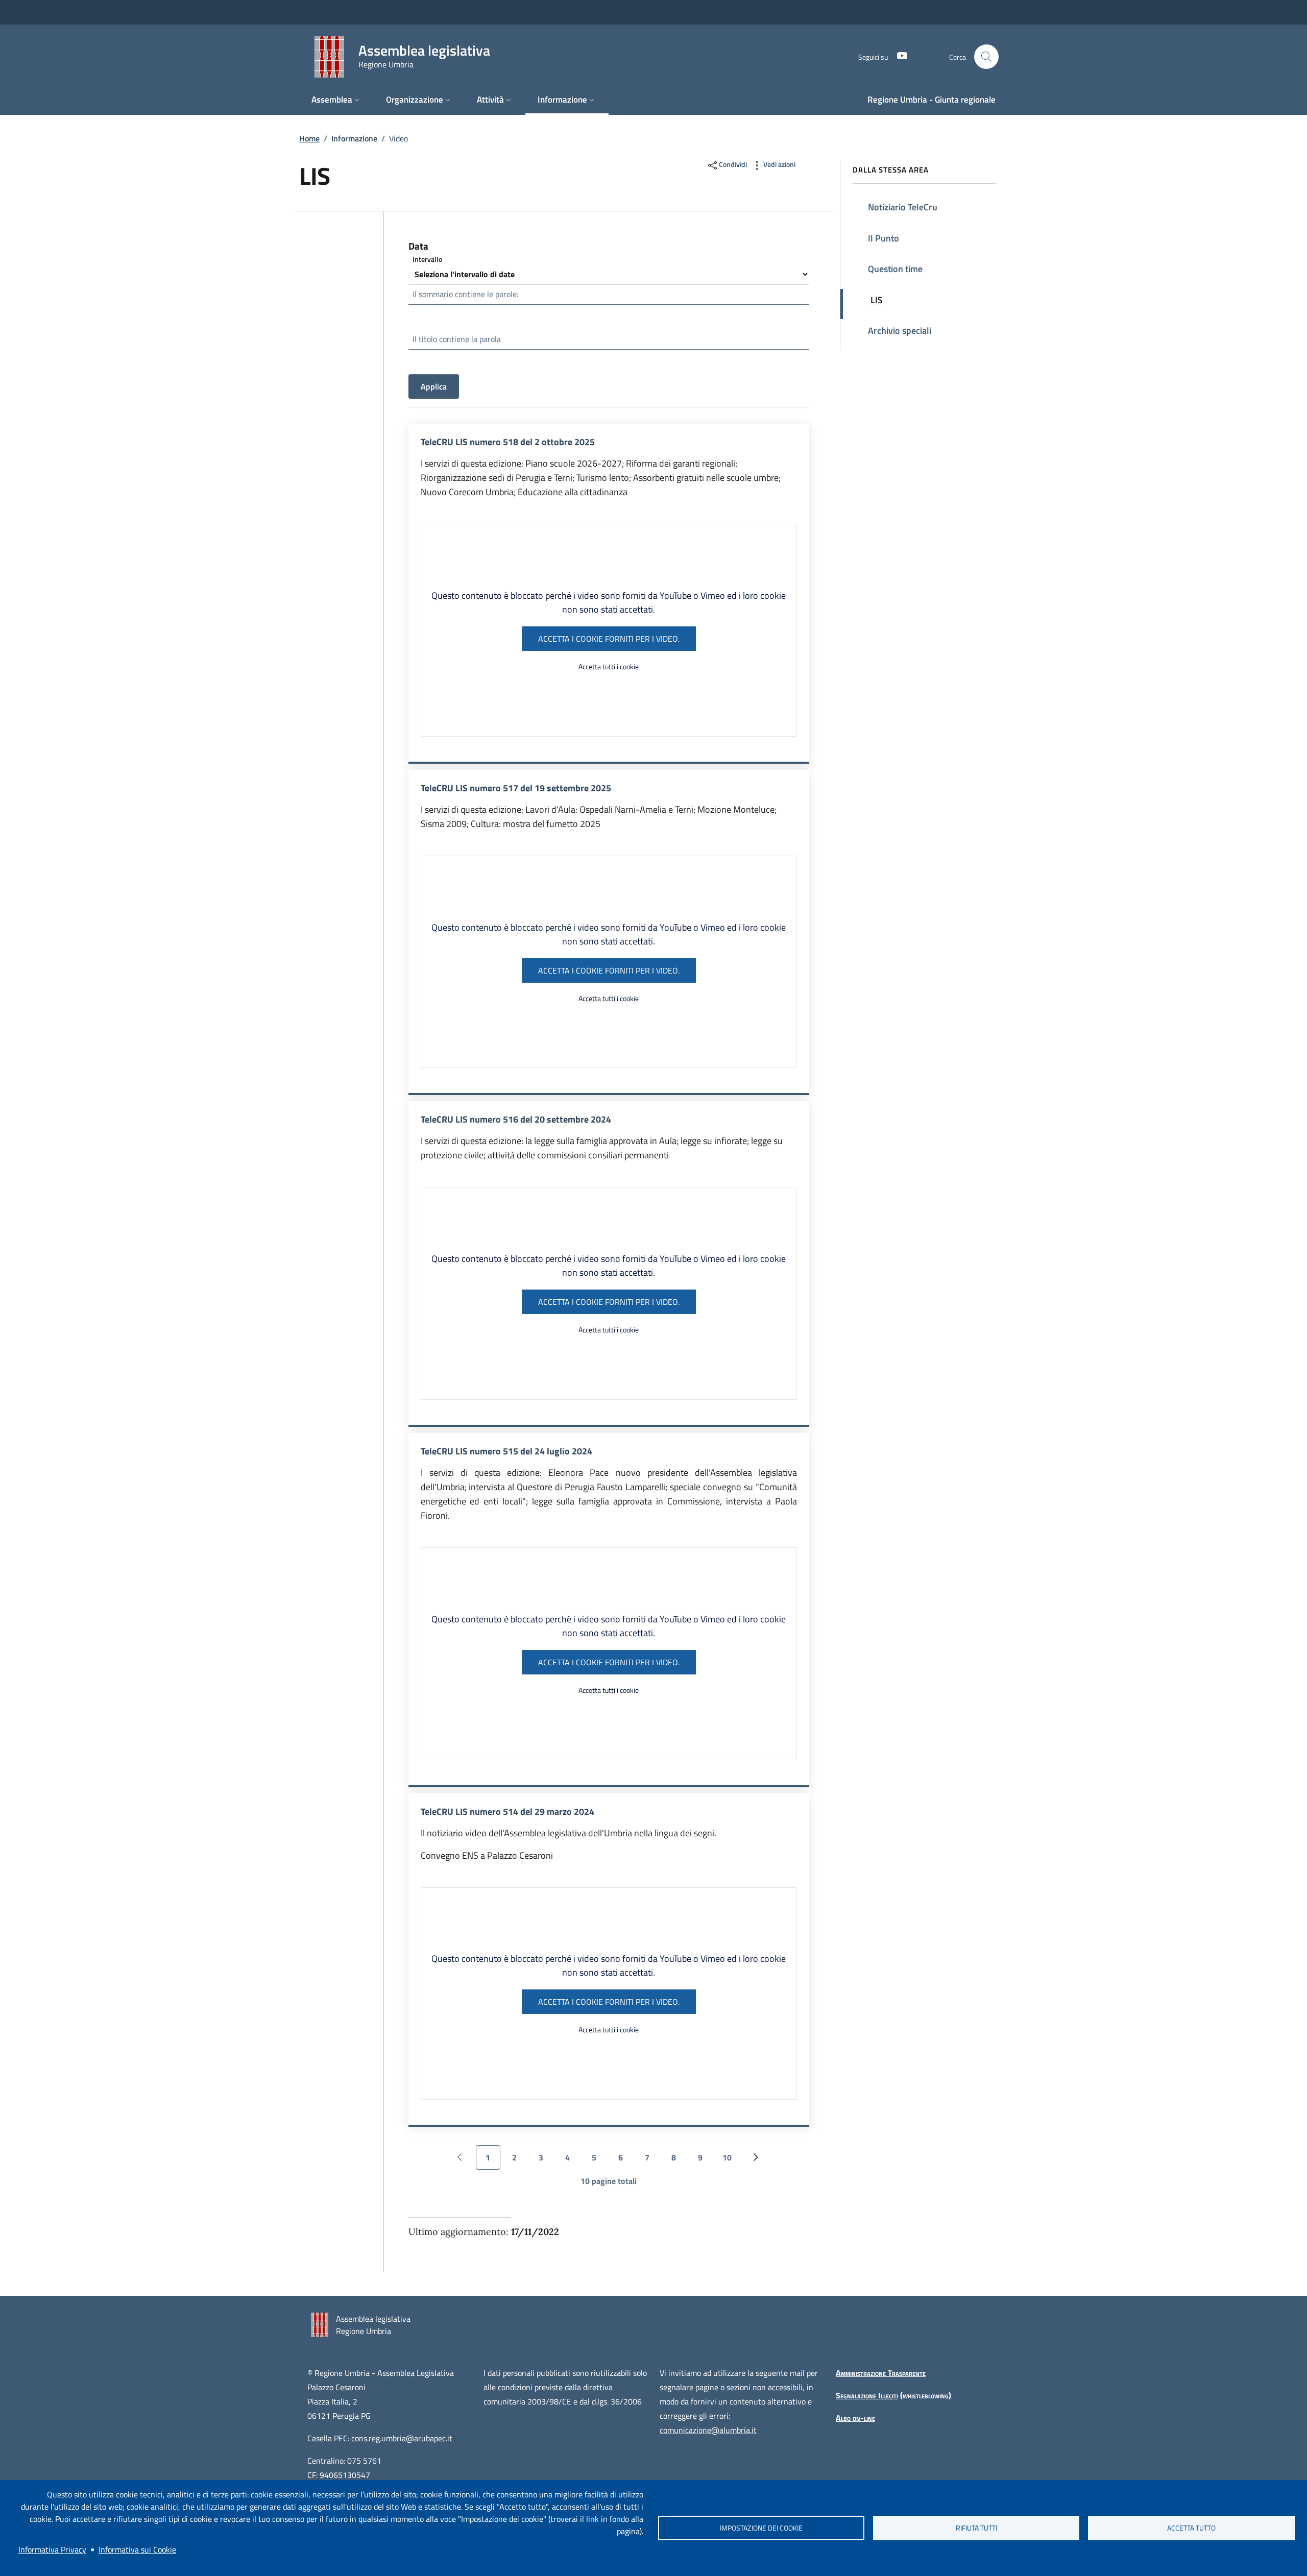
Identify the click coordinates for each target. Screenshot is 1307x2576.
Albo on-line (855, 2418)
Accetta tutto (1191, 2528)
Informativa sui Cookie (137, 2549)
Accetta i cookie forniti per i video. (609, 639)
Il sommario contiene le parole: (465, 294)
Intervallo (427, 259)
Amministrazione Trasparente (881, 2373)
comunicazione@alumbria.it (708, 2430)
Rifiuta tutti (976, 2528)
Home (309, 138)
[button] (986, 57)
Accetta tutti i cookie (609, 666)
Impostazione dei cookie (761, 2528)
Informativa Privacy (52, 2549)
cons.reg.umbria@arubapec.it (402, 2438)
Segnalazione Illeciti (867, 2395)
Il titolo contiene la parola (457, 339)
